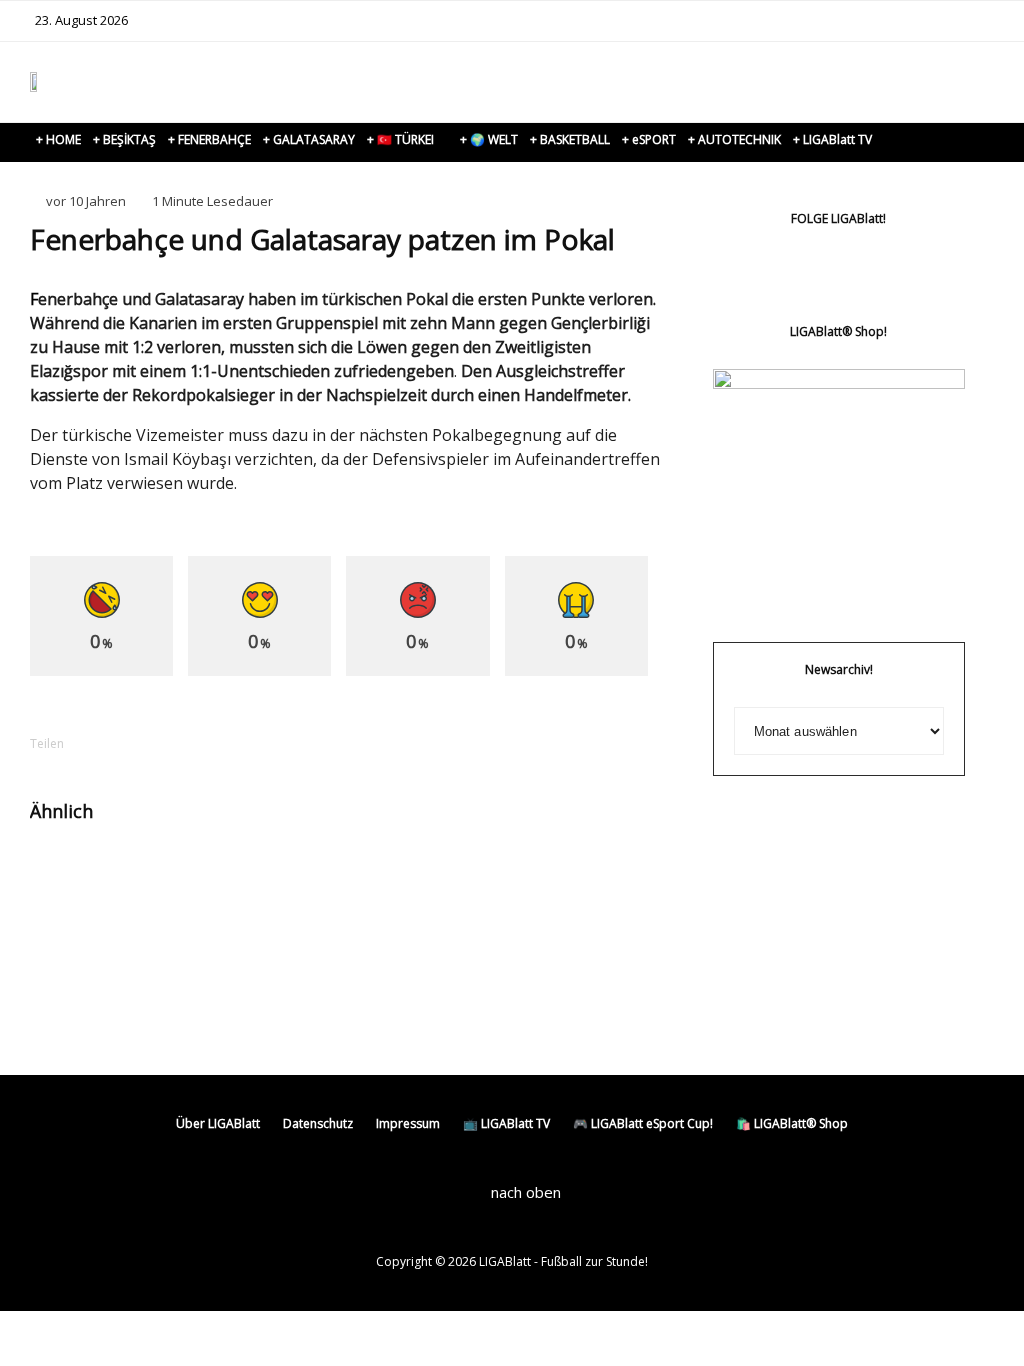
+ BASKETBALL (570, 139)
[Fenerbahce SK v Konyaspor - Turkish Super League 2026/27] (62, 874)
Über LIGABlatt (218, 1123)
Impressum (408, 1123)
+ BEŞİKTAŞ (124, 139)
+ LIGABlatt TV (832, 139)
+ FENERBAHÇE (209, 139)
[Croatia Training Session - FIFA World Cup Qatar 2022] (283, 874)
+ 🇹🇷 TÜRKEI (400, 139)
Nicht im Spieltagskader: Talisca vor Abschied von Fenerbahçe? (609, 901)
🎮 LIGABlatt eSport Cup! (643, 1123)
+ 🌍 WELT (489, 139)
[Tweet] (172, 743)
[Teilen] (120, 743)
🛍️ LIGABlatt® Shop (792, 1123)
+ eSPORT (649, 139)
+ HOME (58, 139)
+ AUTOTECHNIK (734, 139)
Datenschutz (318, 1123)
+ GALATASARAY (309, 139)
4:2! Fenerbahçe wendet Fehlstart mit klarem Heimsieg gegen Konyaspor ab (163, 928)
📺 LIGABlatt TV (506, 1123)
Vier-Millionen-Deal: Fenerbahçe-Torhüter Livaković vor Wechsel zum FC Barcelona (385, 919)
